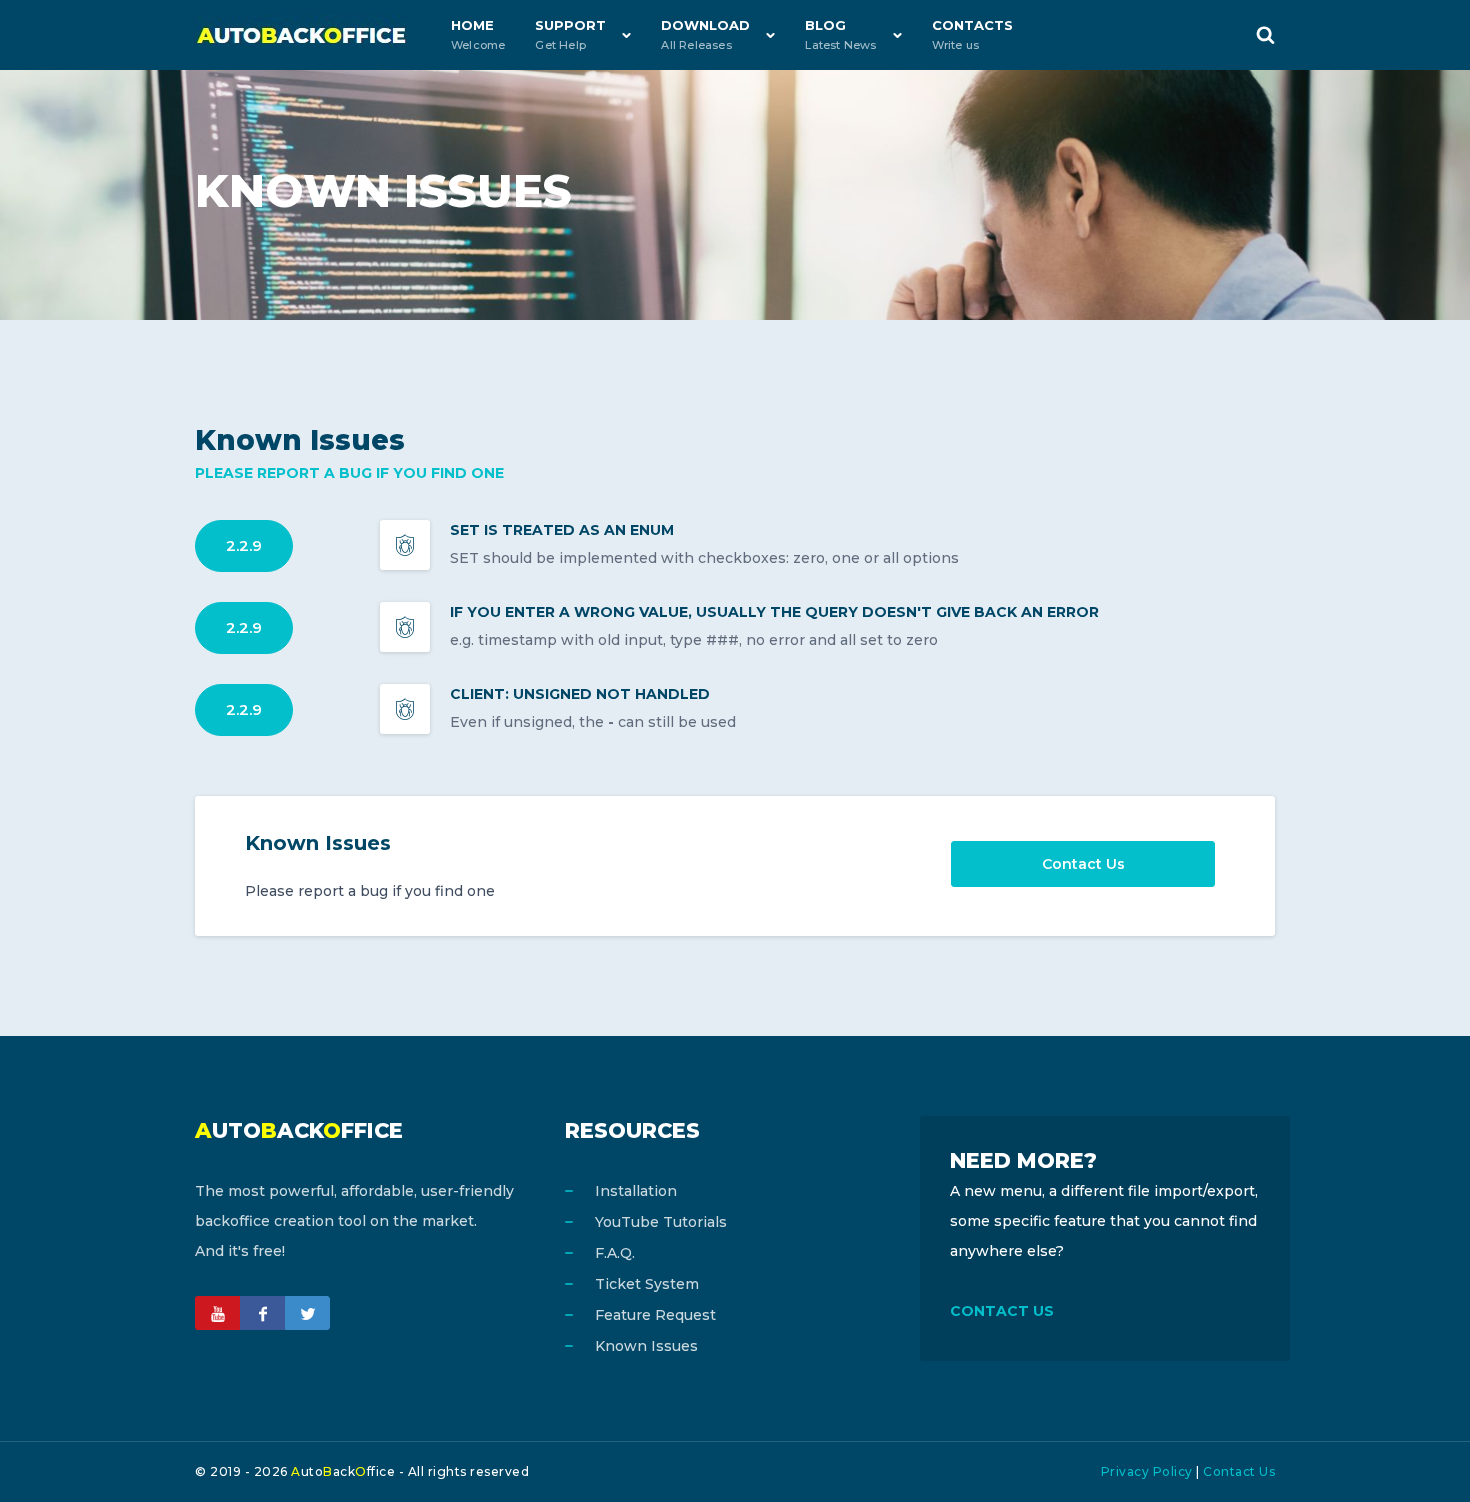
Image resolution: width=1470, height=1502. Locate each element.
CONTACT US (1002, 1311)
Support (570, 34)
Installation (636, 1191)
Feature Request (655, 1315)
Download (705, 34)
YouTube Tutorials (661, 1222)
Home (478, 34)
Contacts (972, 34)
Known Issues (646, 1346)
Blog (840, 34)
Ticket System (647, 1284)
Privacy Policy (1147, 1471)
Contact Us (1083, 864)
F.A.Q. (615, 1253)
